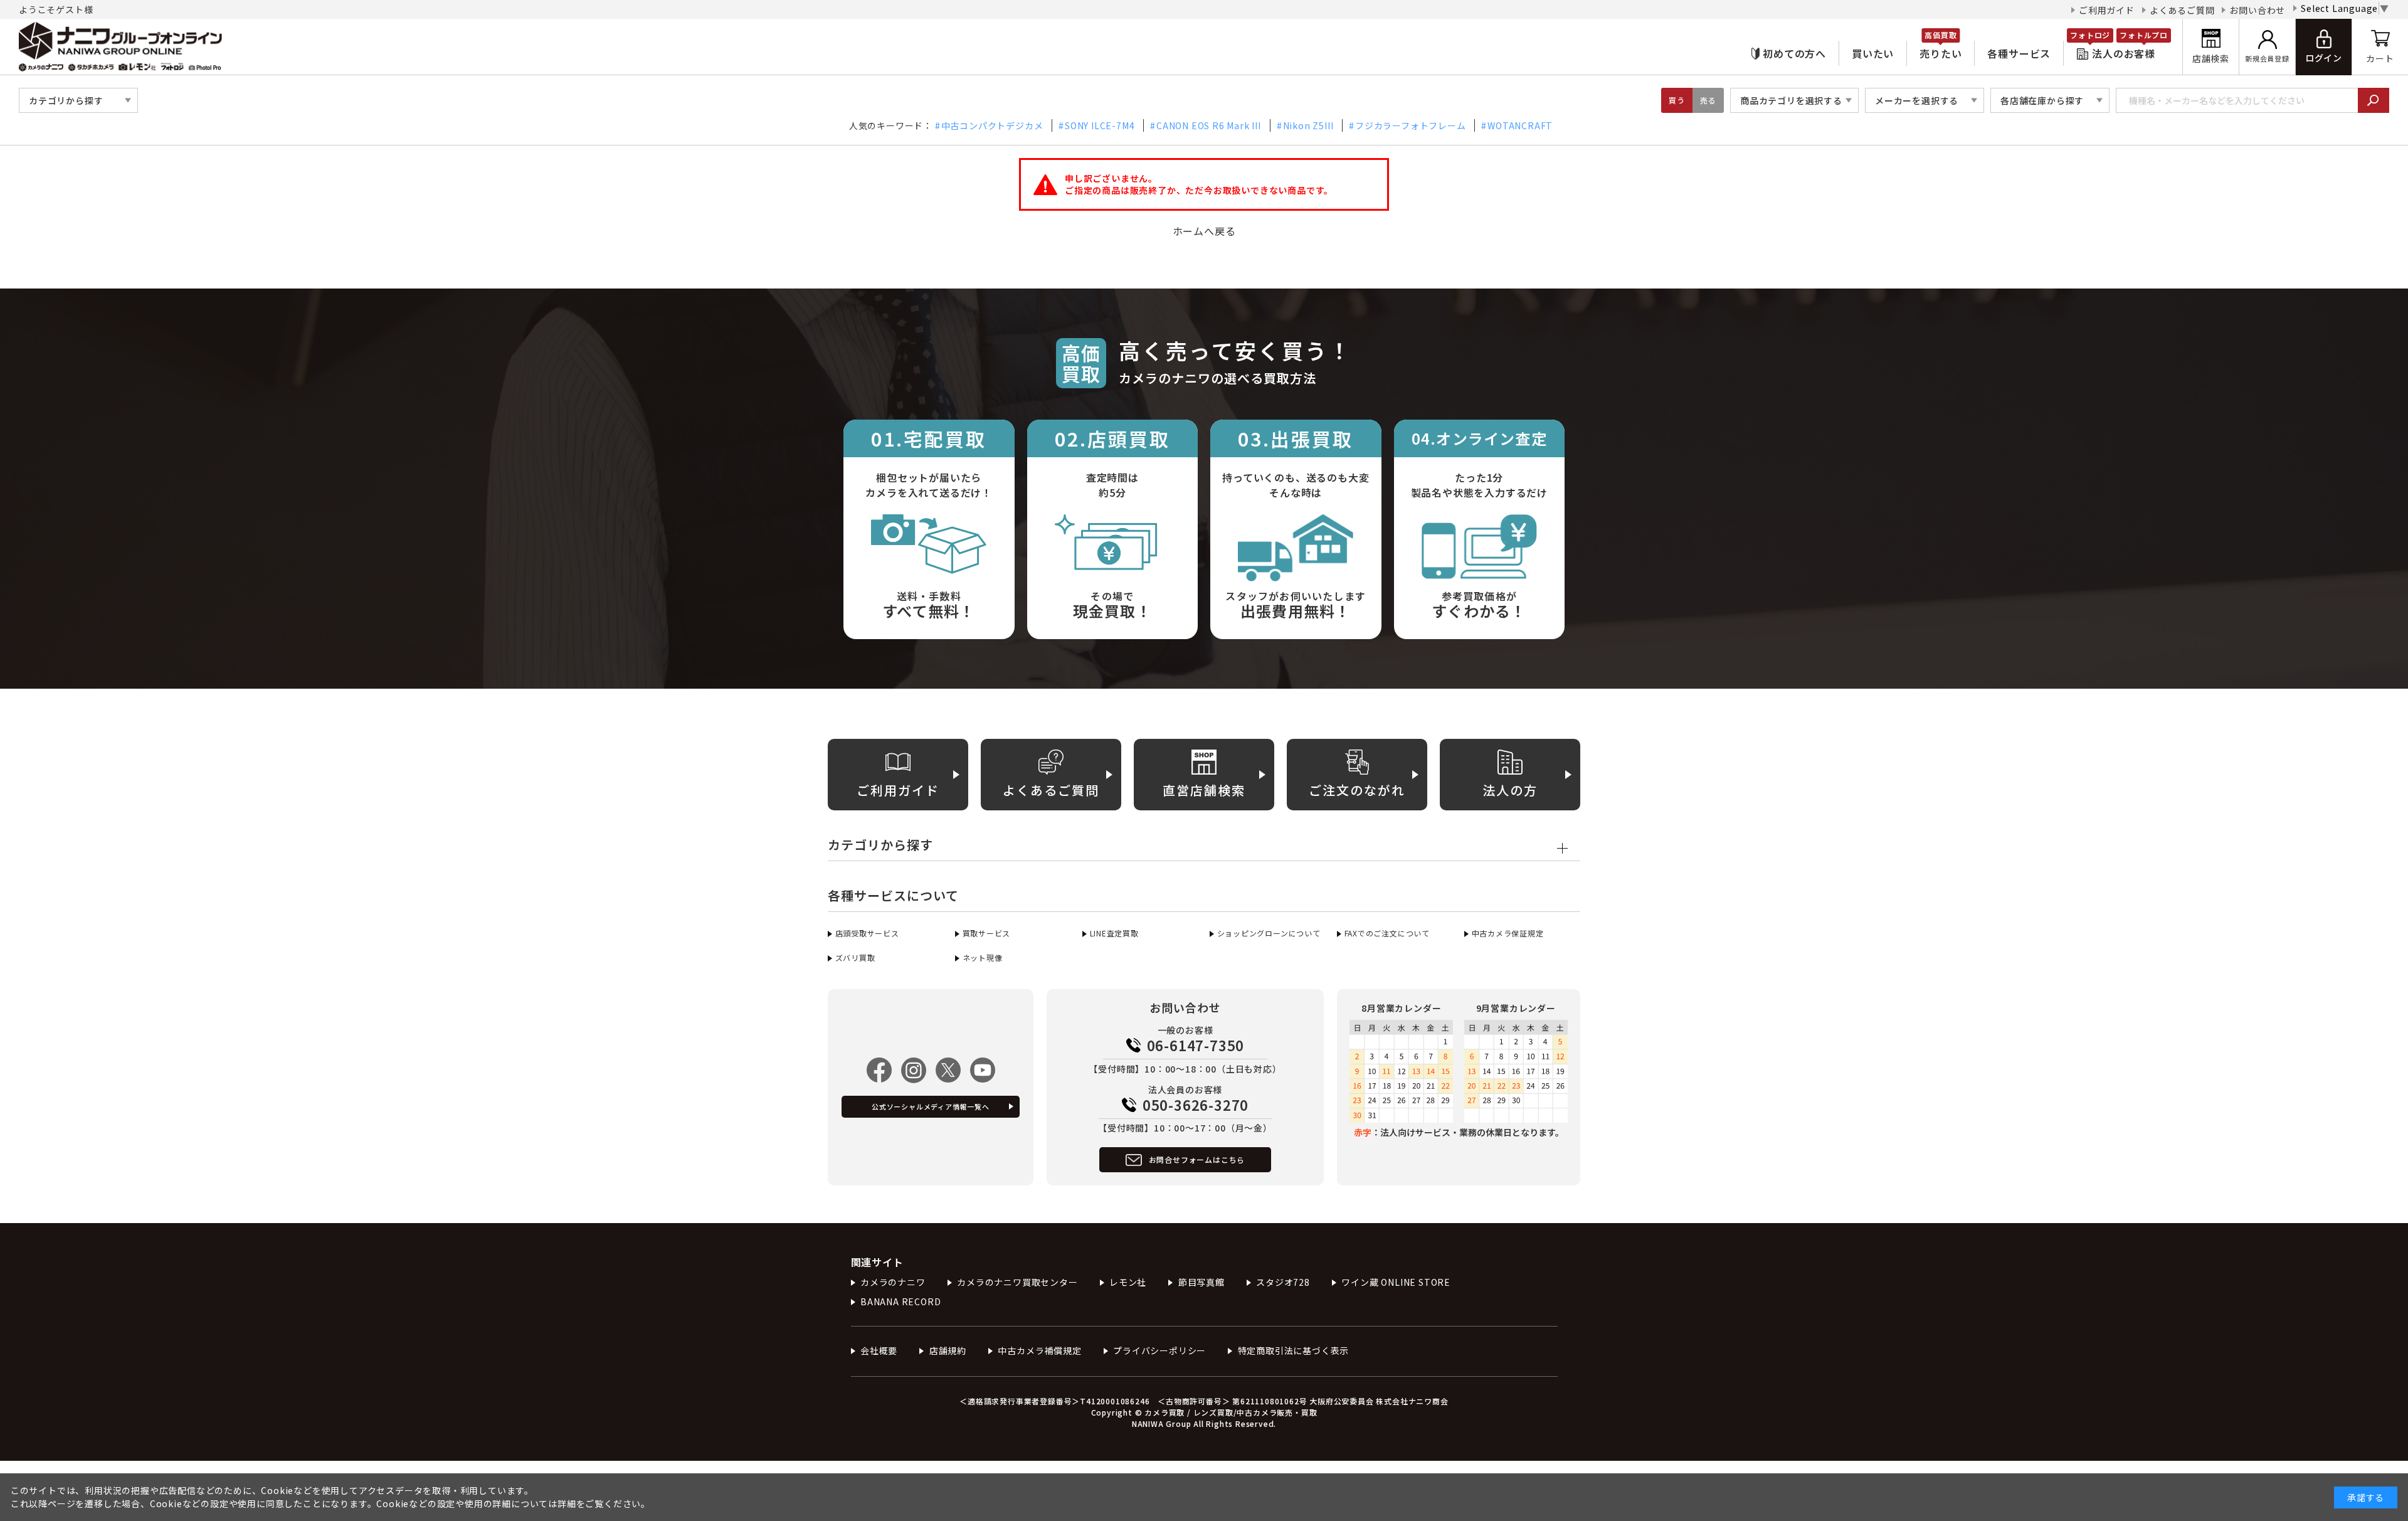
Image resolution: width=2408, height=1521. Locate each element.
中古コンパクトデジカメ (992, 125)
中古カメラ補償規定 (1039, 1350)
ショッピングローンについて (1269, 933)
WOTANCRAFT (1520, 125)
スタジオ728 (1283, 1282)
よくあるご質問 (2182, 10)
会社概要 (879, 1350)
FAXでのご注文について (1387, 933)
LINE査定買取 (1114, 933)
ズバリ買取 (855, 957)
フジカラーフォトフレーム (1410, 125)
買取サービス (986, 933)
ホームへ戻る (1204, 231)
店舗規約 (948, 1350)
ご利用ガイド (2107, 10)
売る (1708, 100)
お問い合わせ (2257, 10)
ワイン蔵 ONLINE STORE (1396, 1282)
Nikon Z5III (1308, 125)
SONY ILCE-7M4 (1100, 125)
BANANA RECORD (900, 1301)
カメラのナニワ (893, 1282)
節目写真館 (1201, 1282)
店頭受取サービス (867, 933)
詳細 (567, 1503)
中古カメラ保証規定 (1508, 933)
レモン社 (1128, 1282)
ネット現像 (983, 957)
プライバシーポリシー (1159, 1350)
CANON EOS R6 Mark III (1209, 125)
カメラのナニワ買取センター (1017, 1282)
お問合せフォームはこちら (1197, 1159)
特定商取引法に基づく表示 (1293, 1350)
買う (1677, 100)
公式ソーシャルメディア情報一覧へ (931, 1106)
